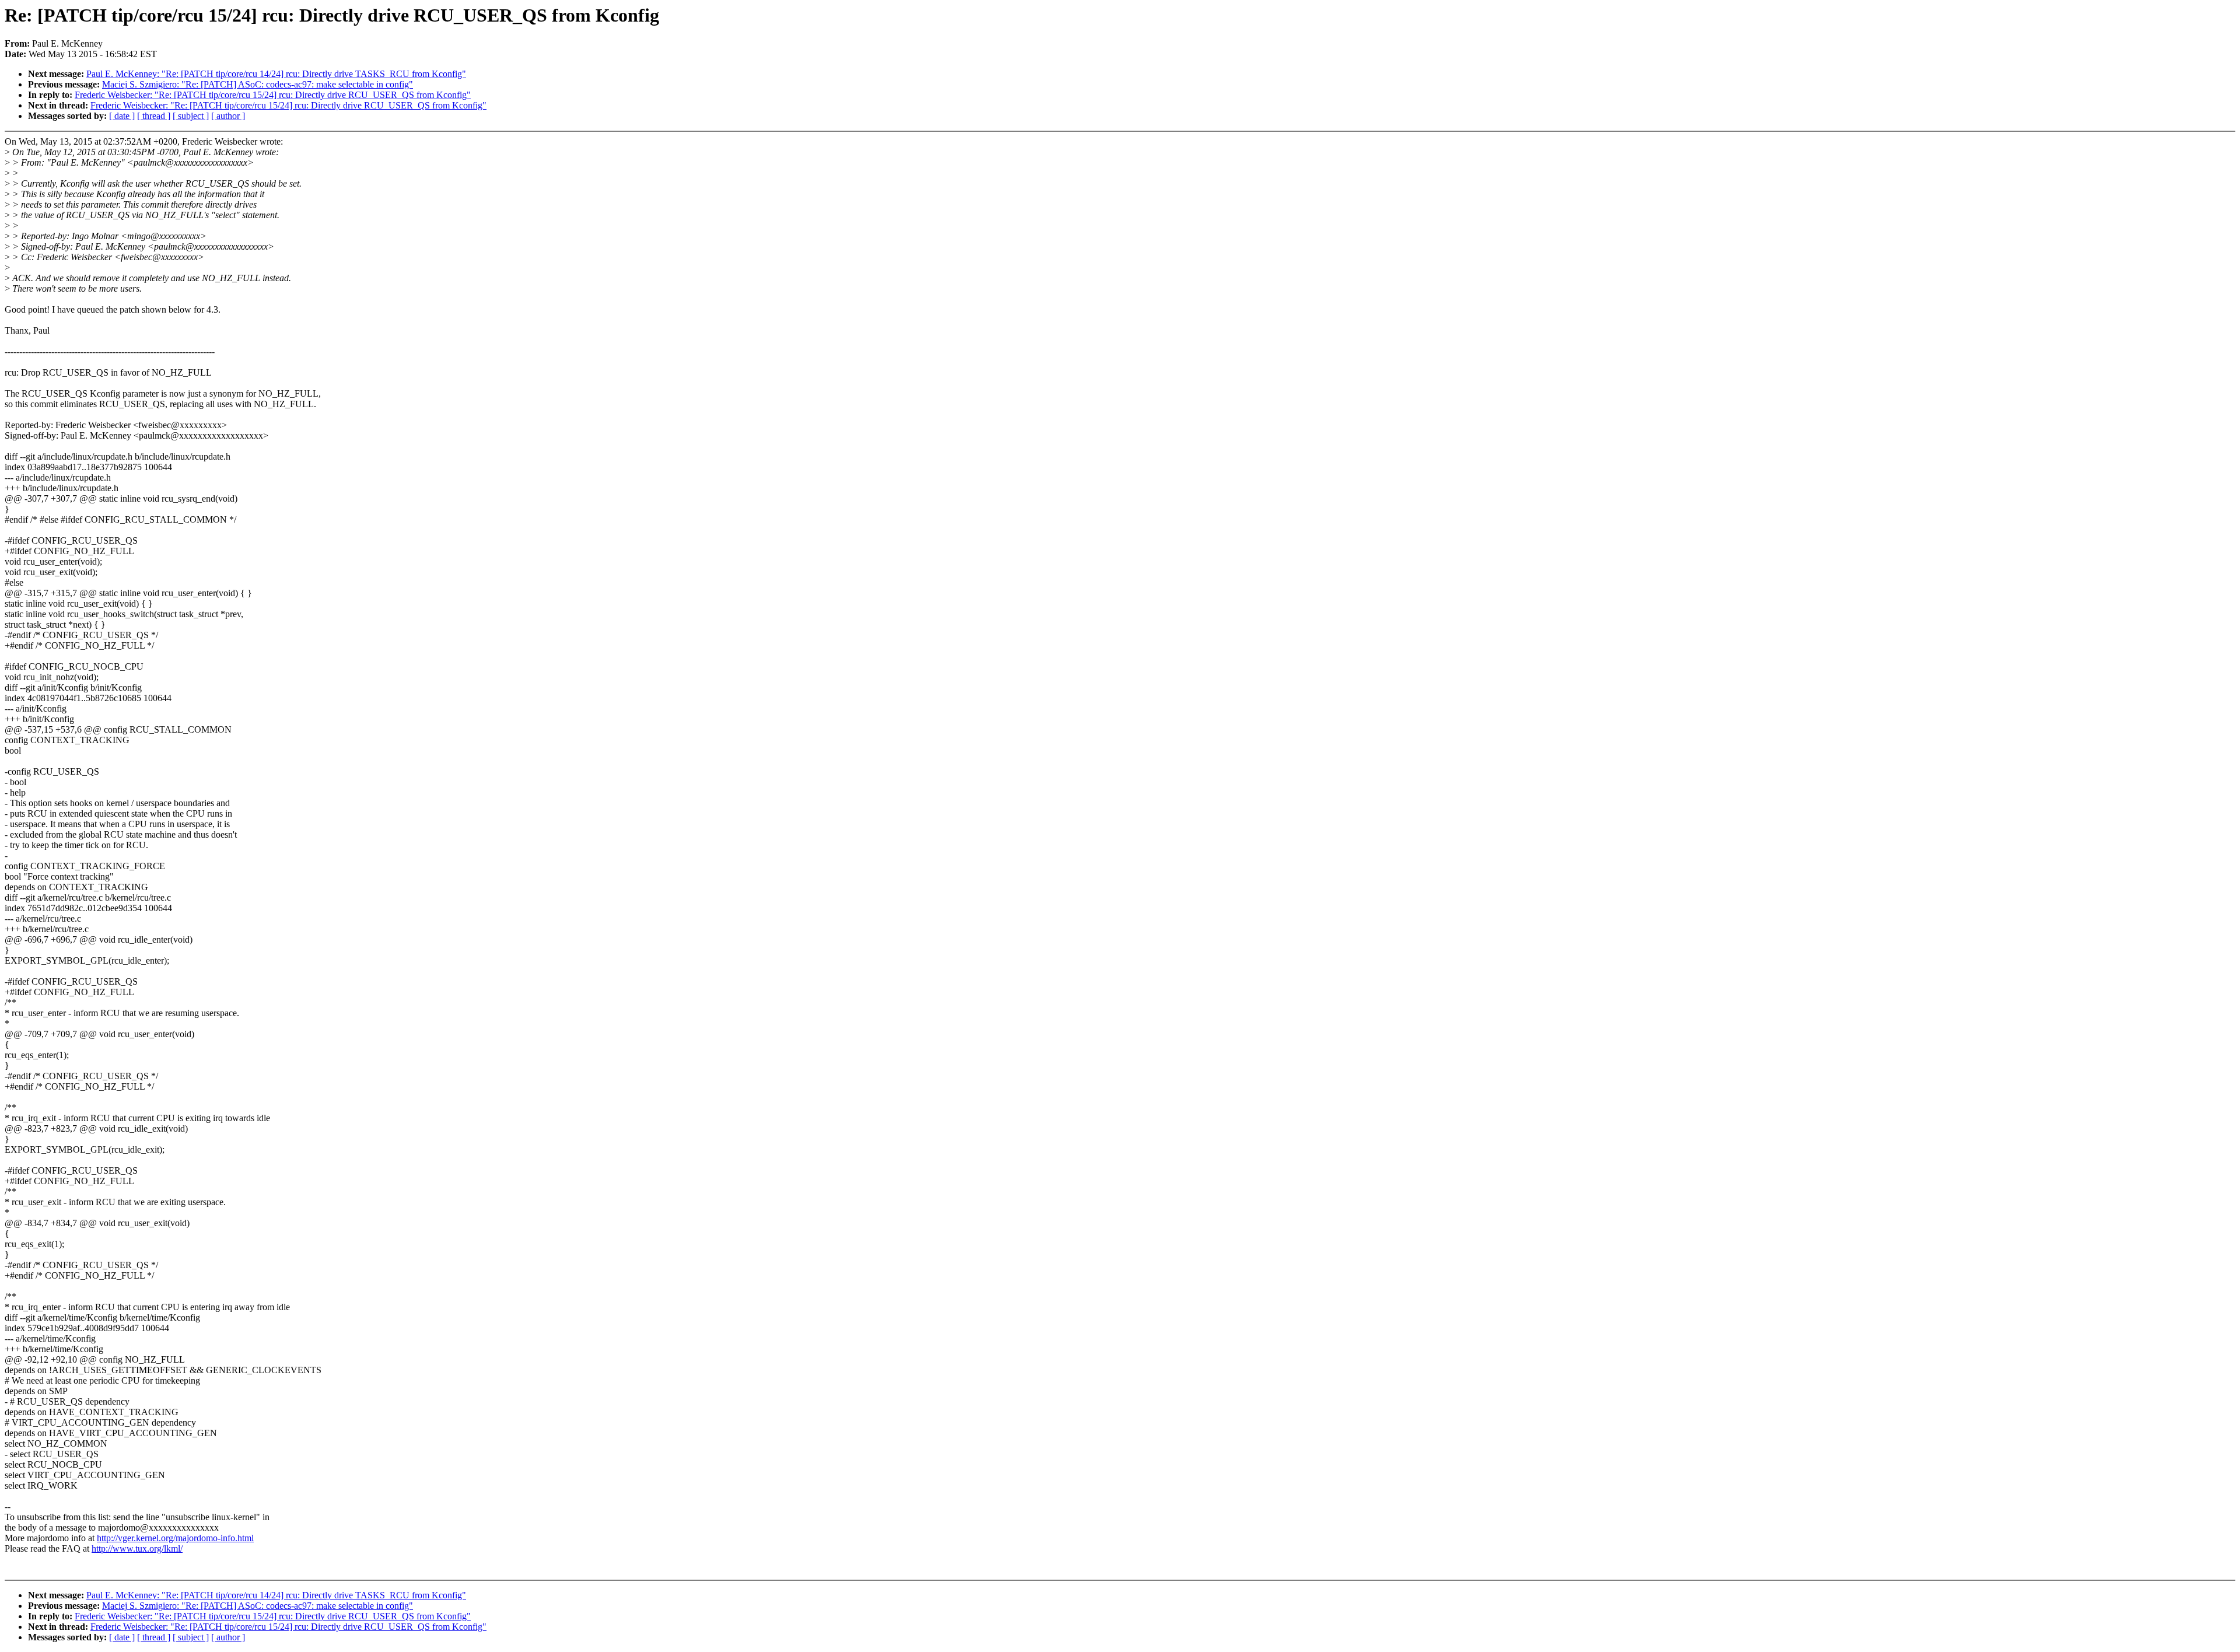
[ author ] (228, 116)
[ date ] (122, 116)
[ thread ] (154, 116)
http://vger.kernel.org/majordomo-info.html (175, 1538)
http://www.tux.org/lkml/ (137, 1548)
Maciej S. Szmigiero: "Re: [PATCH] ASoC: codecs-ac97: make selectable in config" (258, 84)
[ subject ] (191, 116)
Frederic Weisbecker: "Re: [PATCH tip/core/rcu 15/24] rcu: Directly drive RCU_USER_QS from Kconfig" (273, 95)
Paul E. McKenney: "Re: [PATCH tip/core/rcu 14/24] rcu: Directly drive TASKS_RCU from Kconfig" (276, 74)
